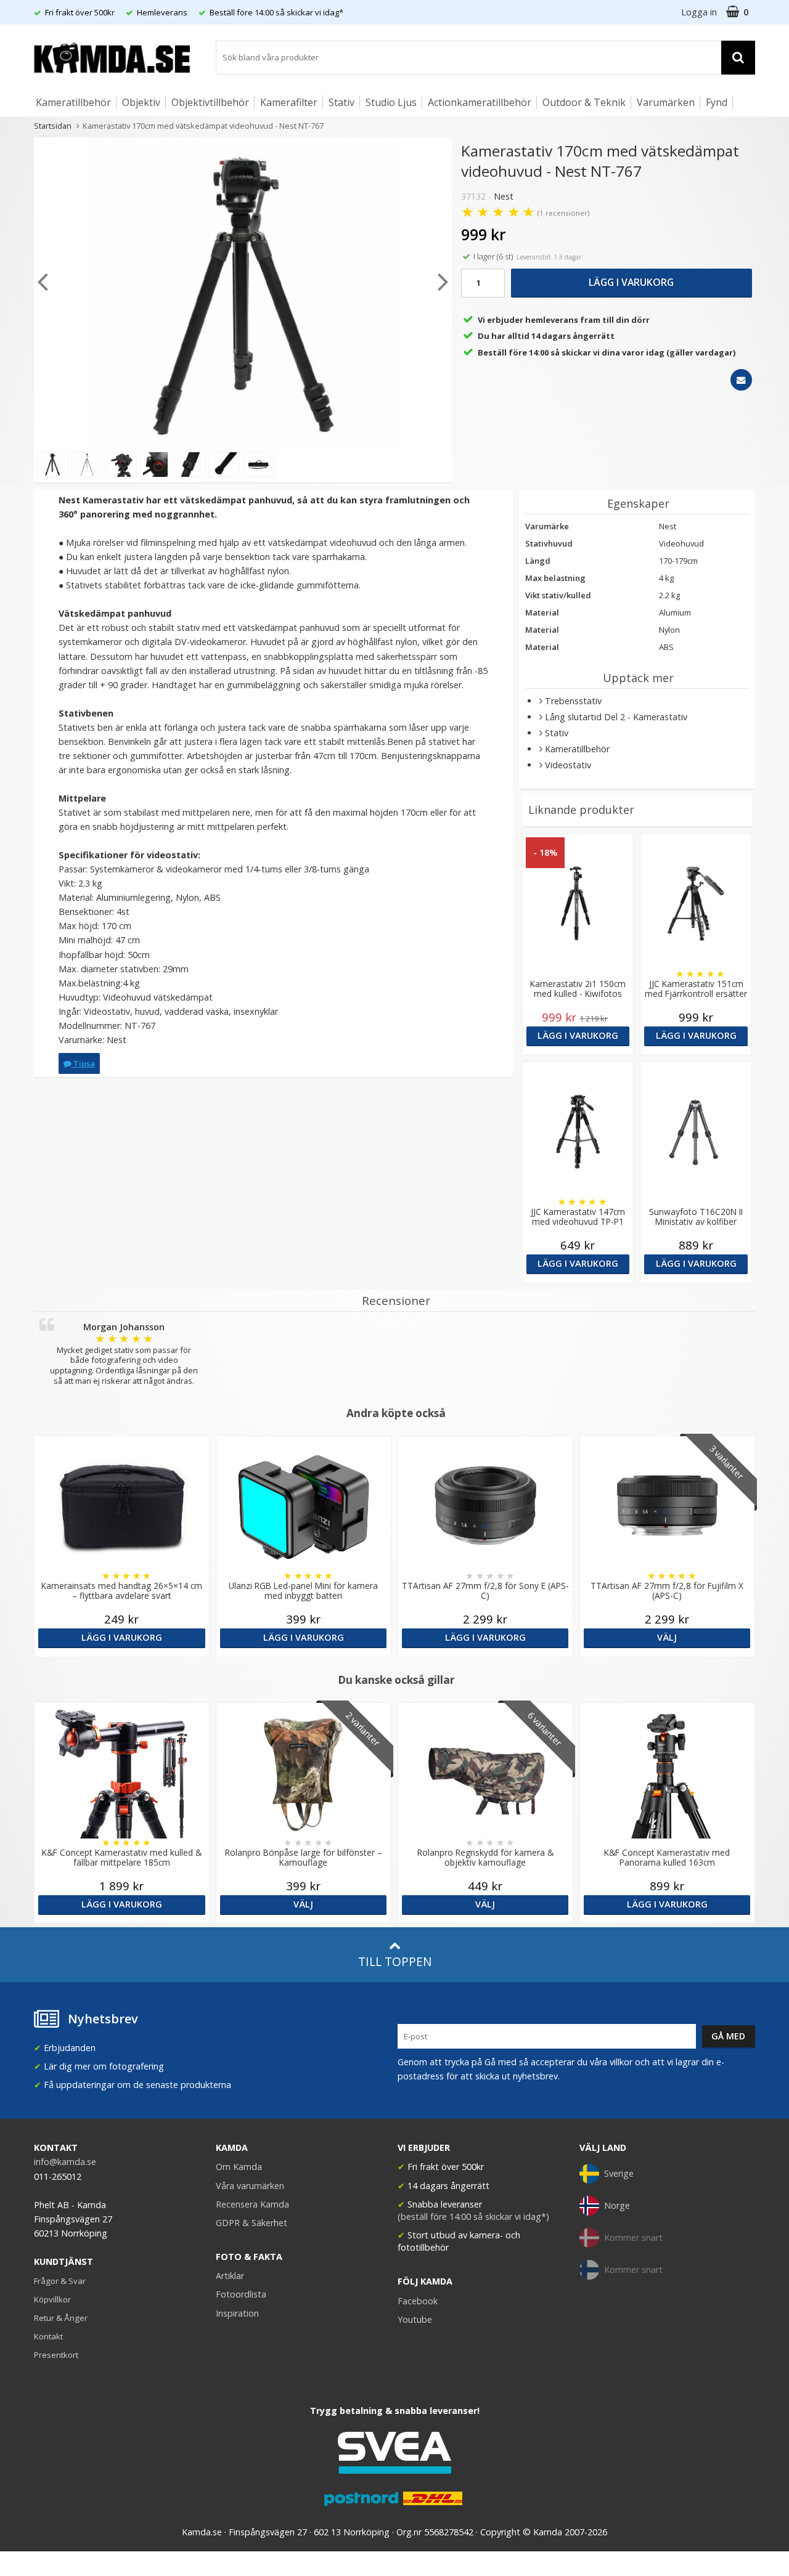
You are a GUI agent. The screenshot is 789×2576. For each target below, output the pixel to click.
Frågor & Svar (60, 2281)
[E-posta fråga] (741, 380)
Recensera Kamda (252, 2204)
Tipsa (83, 1063)
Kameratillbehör (73, 102)
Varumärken (666, 102)
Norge (617, 2205)
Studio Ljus (391, 102)
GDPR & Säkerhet (251, 2223)
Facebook (418, 2301)
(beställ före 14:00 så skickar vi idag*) (473, 2216)
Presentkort (56, 2355)
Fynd (717, 102)
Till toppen (395, 1961)
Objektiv (141, 102)
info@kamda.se (65, 2162)
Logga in (699, 12)
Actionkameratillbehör (480, 102)
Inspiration (237, 2313)
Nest (504, 196)
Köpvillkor (52, 2299)
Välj (667, 1637)
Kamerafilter (289, 102)
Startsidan (53, 126)
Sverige (619, 2173)
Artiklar (230, 2276)
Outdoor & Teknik (584, 102)
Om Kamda (239, 2167)
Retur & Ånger (61, 2318)
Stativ (341, 102)
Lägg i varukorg (631, 282)
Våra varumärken (250, 2186)
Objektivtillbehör (210, 102)
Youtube (415, 2319)
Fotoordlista (241, 2294)
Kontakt (48, 2336)
